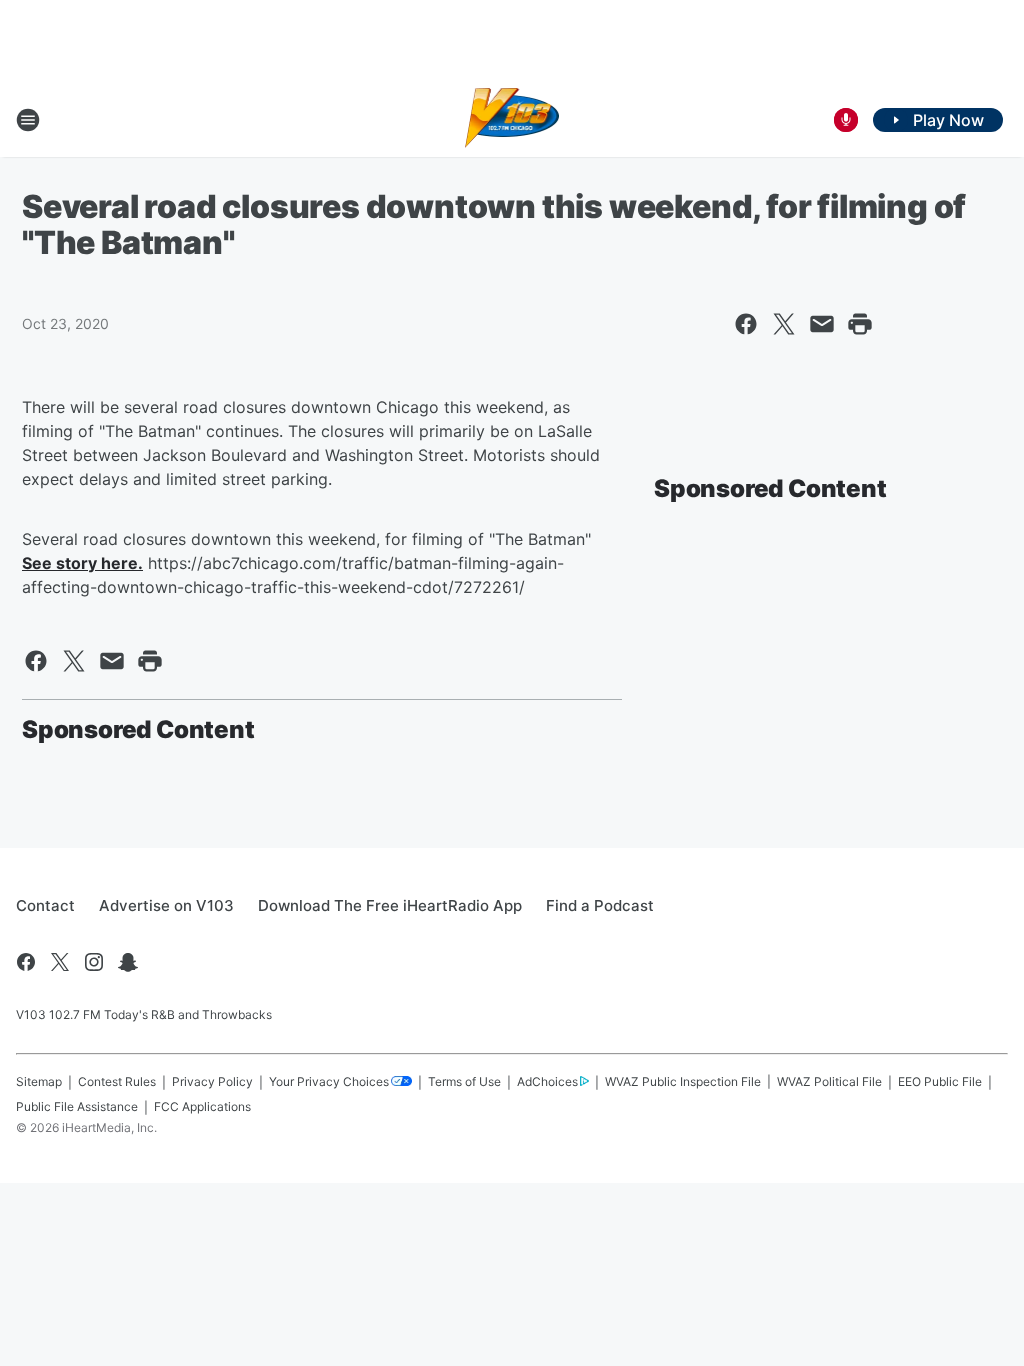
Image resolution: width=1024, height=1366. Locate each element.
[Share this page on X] (784, 324)
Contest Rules (117, 1081)
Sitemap (39, 1081)
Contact (45, 905)
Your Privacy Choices (329, 1081)
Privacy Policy (212, 1081)
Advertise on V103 (166, 905)
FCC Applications (202, 1106)
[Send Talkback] (846, 120)
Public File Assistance (77, 1106)
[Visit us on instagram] (94, 962)
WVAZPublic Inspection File (683, 1081)
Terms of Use (464, 1081)
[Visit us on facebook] (26, 962)
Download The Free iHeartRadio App (390, 905)
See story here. (82, 563)
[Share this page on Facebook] (746, 324)
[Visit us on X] (60, 962)
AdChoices (547, 1081)
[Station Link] (512, 120)
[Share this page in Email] (822, 324)
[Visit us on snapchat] (128, 962)
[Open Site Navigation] (28, 120)
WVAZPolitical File (829, 1081)
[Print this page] (860, 324)
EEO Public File (940, 1081)
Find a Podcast (600, 905)
